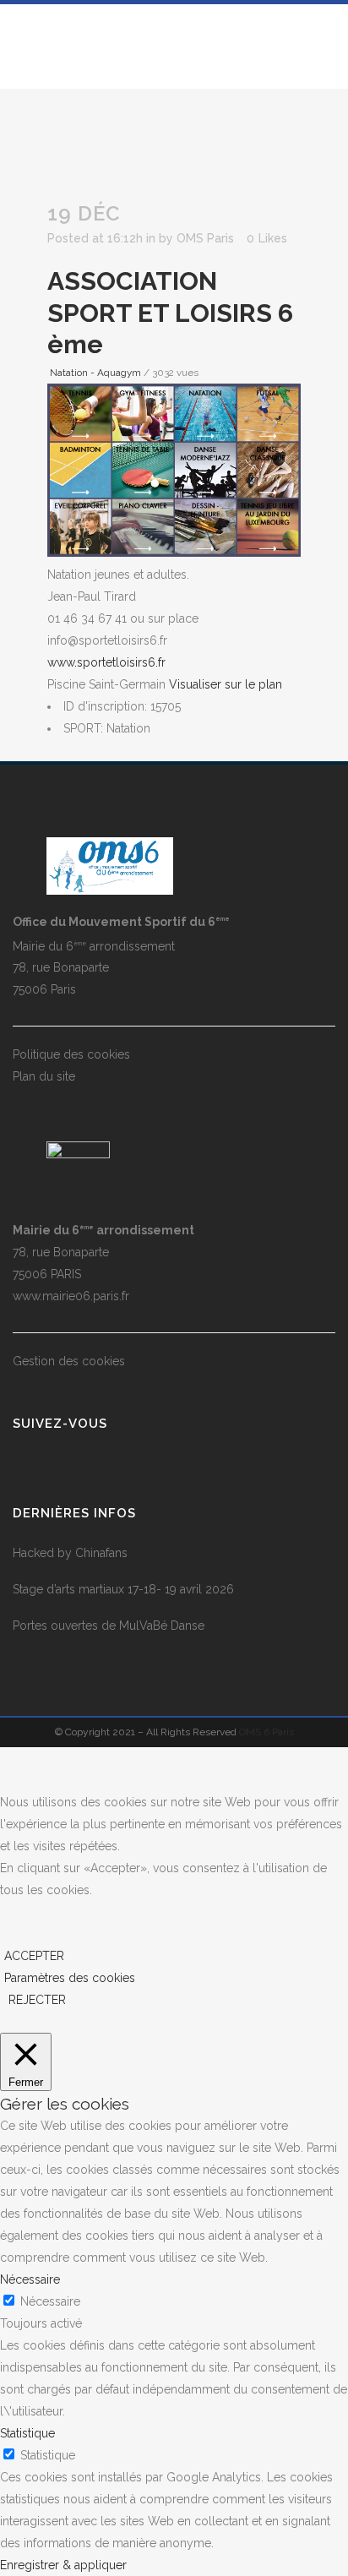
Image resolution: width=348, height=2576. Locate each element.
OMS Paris (205, 238)
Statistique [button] (27, 2433)
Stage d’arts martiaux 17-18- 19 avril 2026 (123, 1589)
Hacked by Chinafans (70, 1553)
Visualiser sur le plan (226, 684)
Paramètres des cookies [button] (70, 1978)
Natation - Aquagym (95, 373)
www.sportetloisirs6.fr (106, 662)
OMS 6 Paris (266, 1732)
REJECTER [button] (37, 2000)
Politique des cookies (71, 1054)
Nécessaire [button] (30, 2279)
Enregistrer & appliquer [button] (63, 2565)
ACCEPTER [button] (34, 1956)
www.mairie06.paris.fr (71, 1296)
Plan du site (44, 1076)
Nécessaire (50, 2301)
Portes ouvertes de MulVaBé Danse (109, 1626)
